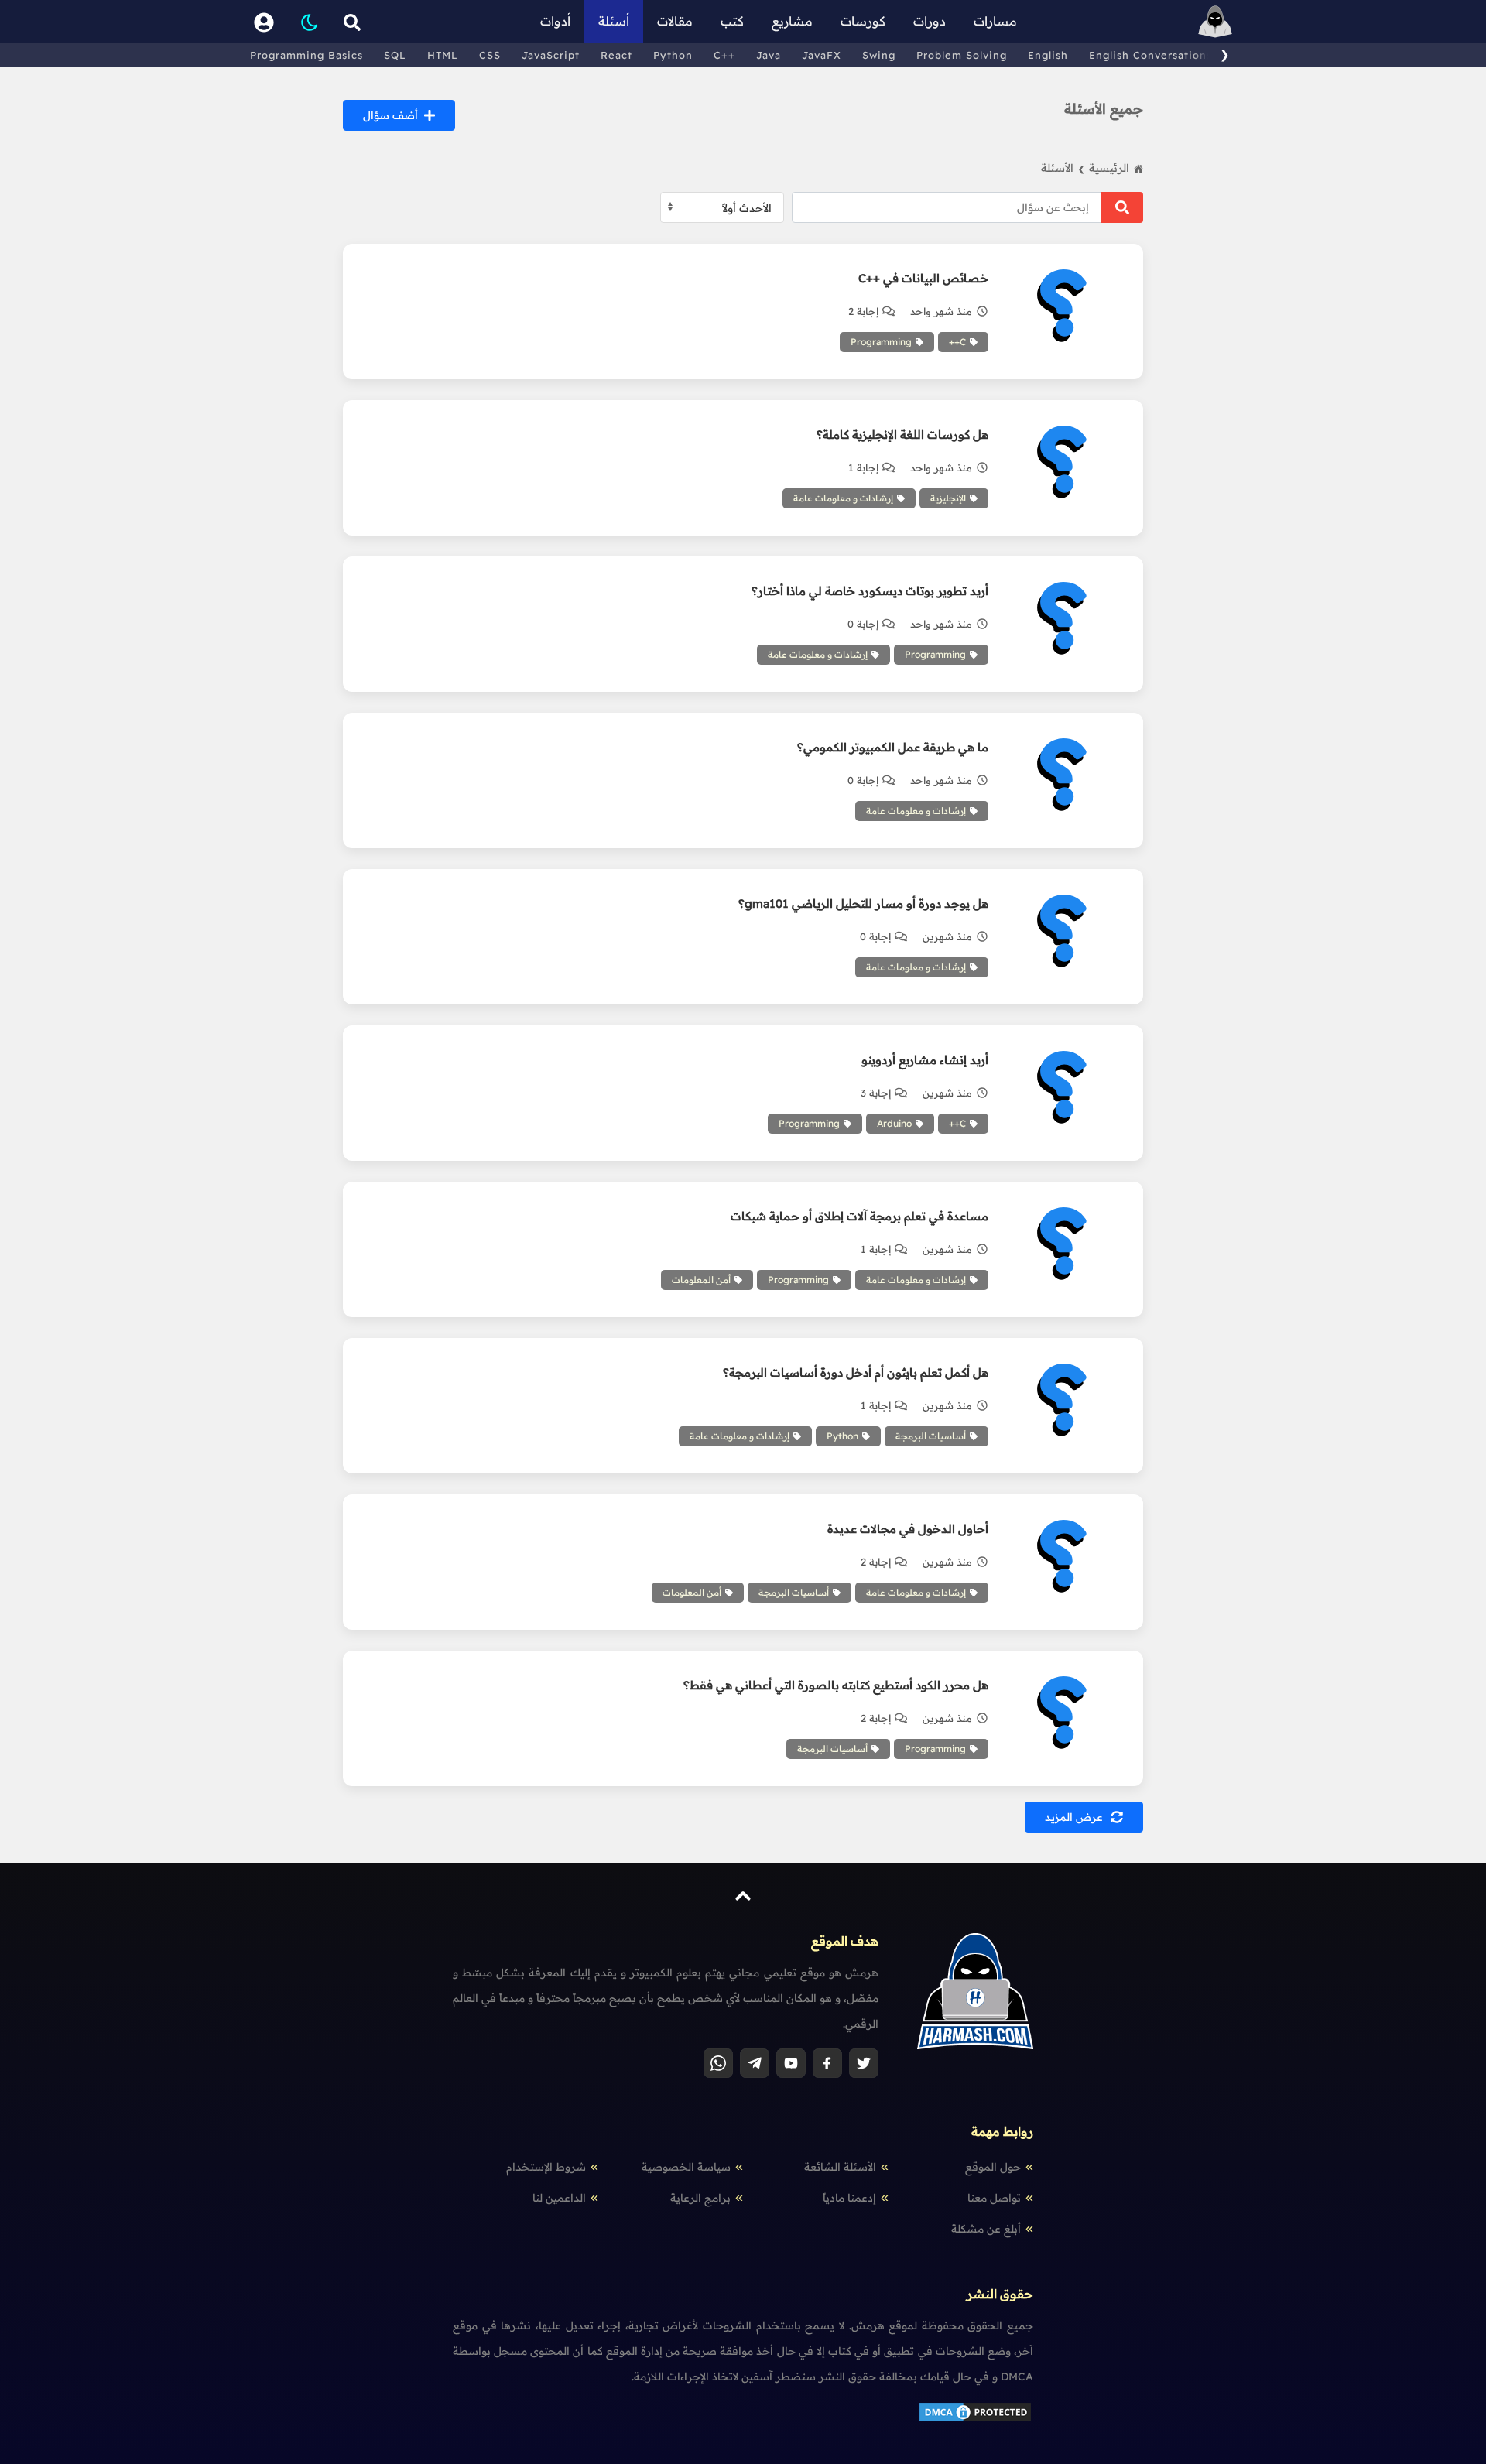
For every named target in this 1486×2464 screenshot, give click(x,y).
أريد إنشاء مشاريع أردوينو (924, 1060)
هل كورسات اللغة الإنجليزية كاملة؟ (902, 435)
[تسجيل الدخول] (264, 21)
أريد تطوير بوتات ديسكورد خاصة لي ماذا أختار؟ (870, 591)
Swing (879, 55)
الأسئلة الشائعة (840, 2167)
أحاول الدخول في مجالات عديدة (907, 1529)
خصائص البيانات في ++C (923, 278)
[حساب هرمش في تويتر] (864, 2063)
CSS (490, 55)
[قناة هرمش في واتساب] (718, 2063)
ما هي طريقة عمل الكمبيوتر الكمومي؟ (892, 747)
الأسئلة (1063, 168)
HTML (443, 55)
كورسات (863, 21)
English (1048, 55)
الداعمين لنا (559, 2198)
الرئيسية (1109, 168)
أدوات (555, 21)
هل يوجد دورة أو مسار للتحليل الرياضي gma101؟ (863, 903)
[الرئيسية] (1215, 21)
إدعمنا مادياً (849, 2198)
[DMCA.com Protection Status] (975, 2420)
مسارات (995, 21)
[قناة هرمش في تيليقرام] (755, 2063)
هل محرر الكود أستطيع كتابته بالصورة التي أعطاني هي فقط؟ (835, 1685)
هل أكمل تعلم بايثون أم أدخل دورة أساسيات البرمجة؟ (855, 1372)
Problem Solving (962, 55)
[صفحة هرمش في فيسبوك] (827, 2063)
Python (673, 55)
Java (769, 55)
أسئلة (614, 21)
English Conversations (1150, 55)
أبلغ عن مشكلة (986, 2229)
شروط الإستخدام (546, 2167)
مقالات (675, 21)
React (616, 55)
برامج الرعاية (700, 2198)
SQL (395, 55)
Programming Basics (306, 55)
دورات (930, 21)
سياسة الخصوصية (686, 2167)
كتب (732, 21)
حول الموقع (993, 2167)
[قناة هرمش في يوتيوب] (791, 2063)
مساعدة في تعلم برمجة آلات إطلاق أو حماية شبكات (859, 1216)
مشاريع (792, 21)
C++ (724, 55)
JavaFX (822, 55)
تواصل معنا (994, 2198)
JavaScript (551, 55)
